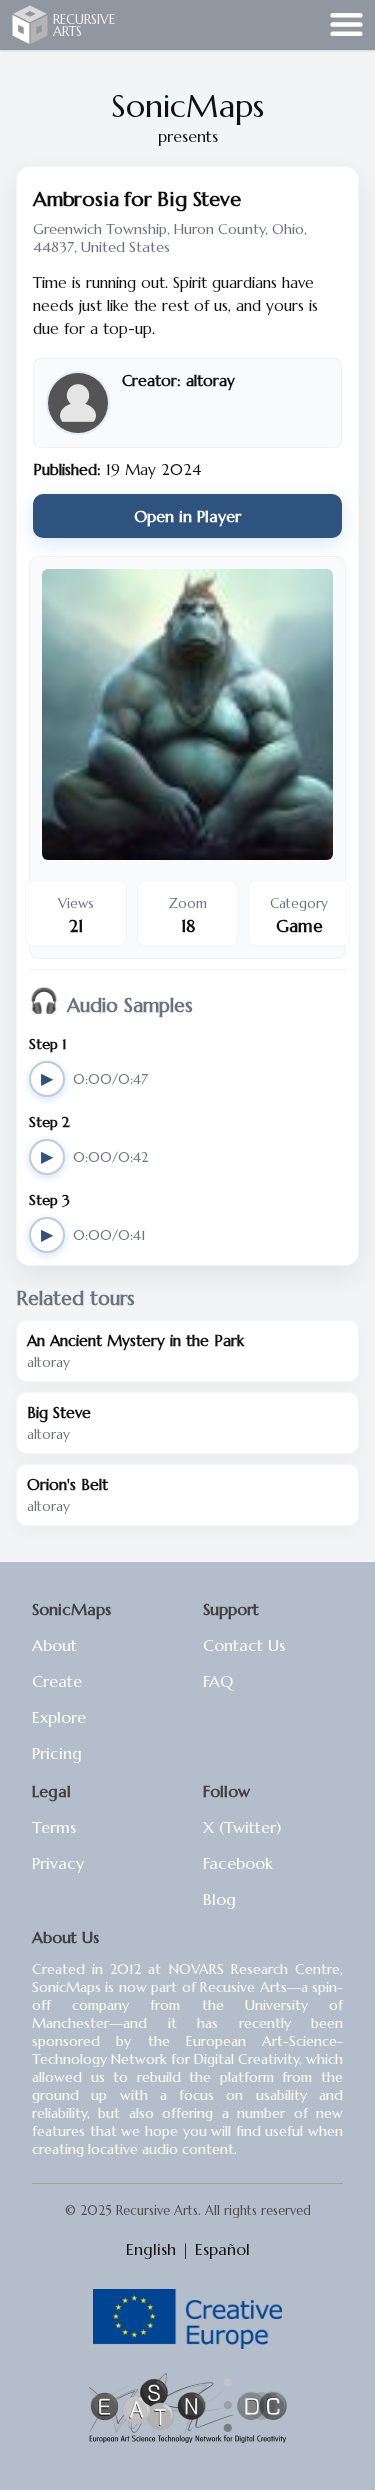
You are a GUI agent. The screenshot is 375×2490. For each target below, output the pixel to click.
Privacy (58, 1863)
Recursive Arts (30, 24)
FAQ (218, 1681)
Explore (59, 1717)
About (54, 1645)
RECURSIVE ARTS (84, 25)
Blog (219, 1899)
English (151, 2249)
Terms (54, 1827)
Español (222, 2249)
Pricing (57, 1753)
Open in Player (187, 516)
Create (57, 1681)
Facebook (238, 1863)
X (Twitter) (242, 1827)
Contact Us (244, 1645)
